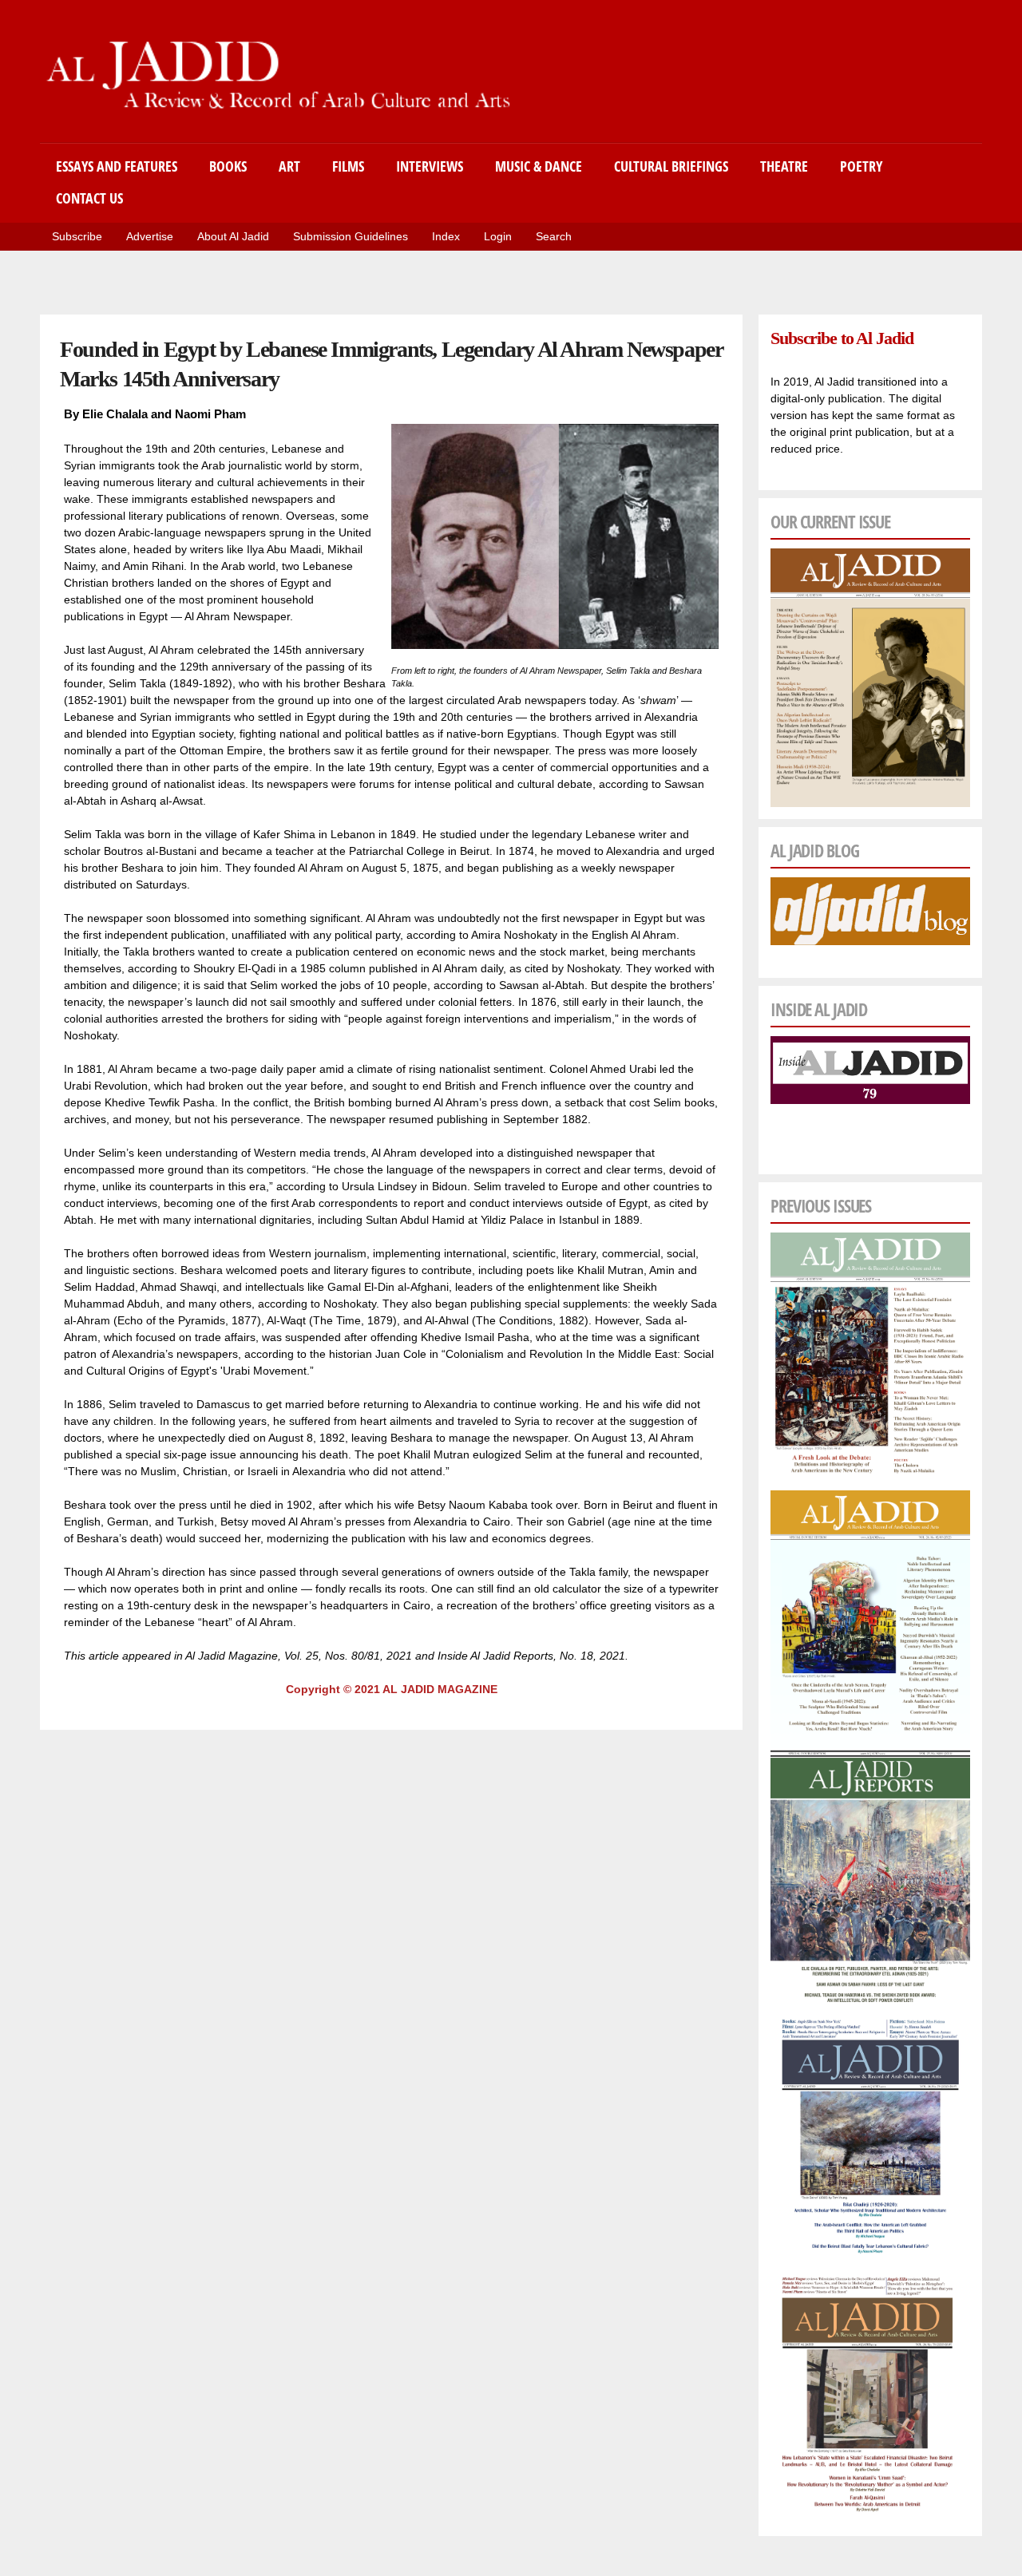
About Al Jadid (233, 236)
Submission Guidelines (351, 236)
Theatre (784, 166)
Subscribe (77, 236)
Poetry (861, 166)
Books (228, 166)
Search (554, 236)
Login (498, 236)
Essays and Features (117, 166)
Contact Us (89, 198)
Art (289, 166)
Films (348, 166)
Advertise (150, 236)
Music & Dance (539, 166)
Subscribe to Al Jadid (842, 338)
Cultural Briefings (671, 166)
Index (446, 236)
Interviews (430, 166)
